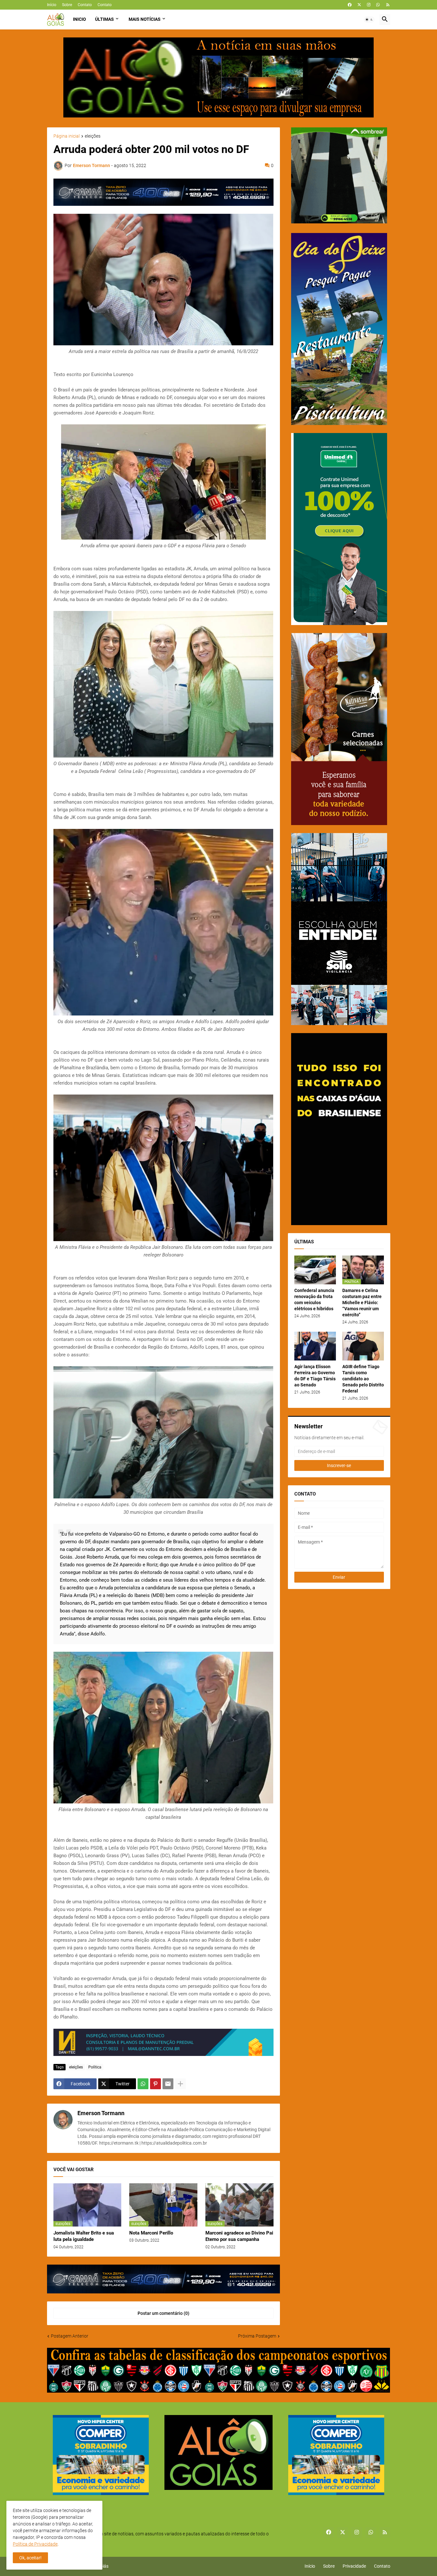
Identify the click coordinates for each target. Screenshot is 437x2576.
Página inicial (67, 136)
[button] (369, 20)
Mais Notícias (145, 19)
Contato (85, 5)
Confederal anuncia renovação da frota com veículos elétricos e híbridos (314, 1300)
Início (52, 5)
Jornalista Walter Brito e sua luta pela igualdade (84, 2236)
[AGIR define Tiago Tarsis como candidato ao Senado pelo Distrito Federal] (363, 1346)
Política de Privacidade (35, 2544)
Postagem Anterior (70, 2336)
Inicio (79, 19)
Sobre (67, 5)
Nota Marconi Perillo (151, 2233)
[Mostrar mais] (180, 2084)
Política (95, 2067)
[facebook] (350, 5)
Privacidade (354, 2566)
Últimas (104, 19)
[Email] (168, 2084)
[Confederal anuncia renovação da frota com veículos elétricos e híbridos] (315, 1270)
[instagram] (369, 5)
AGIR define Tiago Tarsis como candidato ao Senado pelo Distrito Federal (363, 1379)
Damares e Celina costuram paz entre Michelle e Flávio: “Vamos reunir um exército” (362, 1303)
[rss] (388, 5)
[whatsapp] (378, 5)
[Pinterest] (155, 2084)
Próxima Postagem (257, 2336)
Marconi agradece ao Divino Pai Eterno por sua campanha (239, 2236)
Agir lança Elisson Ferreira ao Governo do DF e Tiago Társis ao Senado (315, 1376)
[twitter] (359, 5)
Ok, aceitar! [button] (30, 2558)
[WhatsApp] (143, 2084)
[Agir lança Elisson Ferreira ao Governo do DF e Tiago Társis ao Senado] (315, 1346)
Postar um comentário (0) (163, 2313)
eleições (93, 136)
